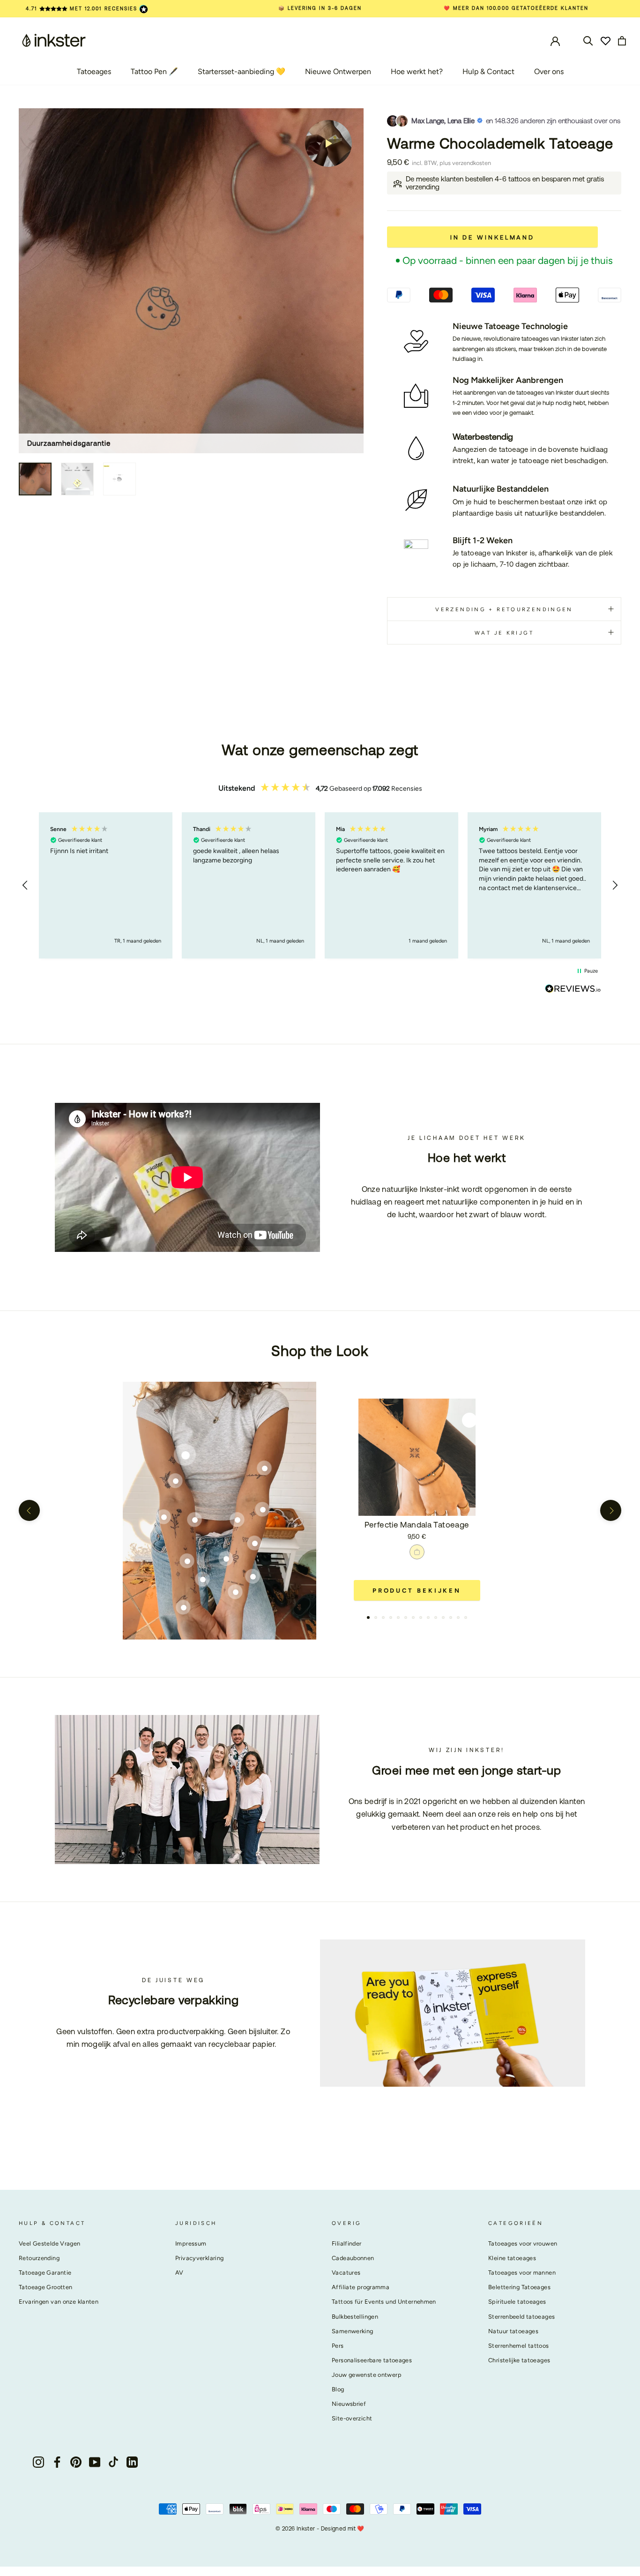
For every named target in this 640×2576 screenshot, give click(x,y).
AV (179, 2273)
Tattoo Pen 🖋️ (154, 71)
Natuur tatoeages (513, 2331)
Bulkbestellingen (355, 2317)
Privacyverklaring (199, 2258)
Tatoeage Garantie (45, 2273)
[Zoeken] (588, 40)
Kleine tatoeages (512, 2258)
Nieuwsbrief (349, 2404)
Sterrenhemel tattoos (519, 2346)
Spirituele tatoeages (517, 2302)
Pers (338, 2346)
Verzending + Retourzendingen (504, 609)
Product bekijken (417, 1591)
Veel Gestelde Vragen (50, 2243)
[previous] (29, 1510)
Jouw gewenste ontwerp (367, 2375)
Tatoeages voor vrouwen (523, 2243)
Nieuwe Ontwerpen (338, 71)
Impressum (191, 2243)
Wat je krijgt (504, 633)
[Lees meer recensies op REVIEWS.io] (573, 990)
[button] (25, 885)
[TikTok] (113, 2462)
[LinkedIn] (132, 2462)
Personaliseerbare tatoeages (372, 2360)
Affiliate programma (361, 2287)
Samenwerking (353, 2331)
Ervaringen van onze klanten (59, 2302)
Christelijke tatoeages (519, 2360)
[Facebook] (57, 2462)
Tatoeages (94, 71)
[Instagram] (38, 2462)
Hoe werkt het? (417, 71)
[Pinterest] (76, 2462)
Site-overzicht (352, 2418)
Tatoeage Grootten (45, 2287)
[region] (320, 885)
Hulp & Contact (488, 71)
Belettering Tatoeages (519, 2287)
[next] (611, 1510)
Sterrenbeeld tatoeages (521, 2317)
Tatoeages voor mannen (522, 2273)
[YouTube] (95, 2462)
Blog (338, 2389)
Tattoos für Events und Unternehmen (384, 2302)
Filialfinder (347, 2243)
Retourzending (39, 2258)
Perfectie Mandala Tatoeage (417, 1525)
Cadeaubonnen (353, 2258)
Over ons (549, 71)
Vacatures (346, 2273)
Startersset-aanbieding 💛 (242, 71)
